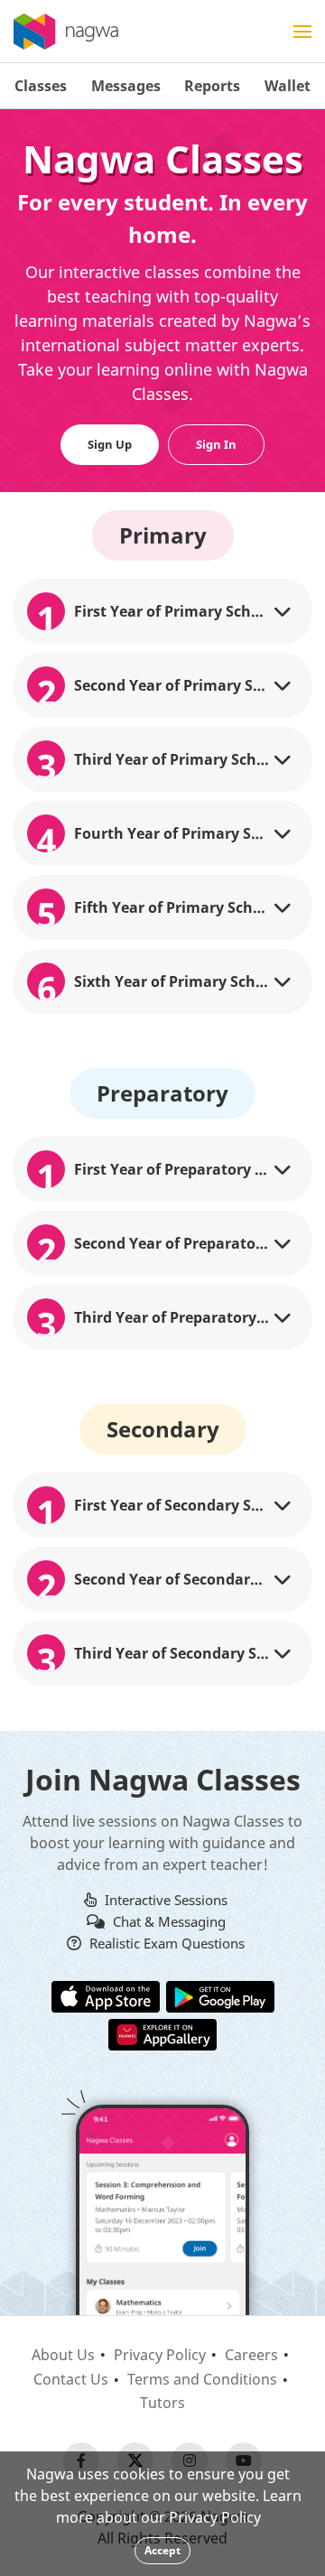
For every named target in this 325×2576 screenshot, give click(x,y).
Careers (251, 2355)
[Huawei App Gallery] (162, 2033)
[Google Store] (220, 1995)
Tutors (162, 2403)
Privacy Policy (160, 2355)
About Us (63, 2355)
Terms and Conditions (202, 2379)
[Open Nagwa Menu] (302, 32)
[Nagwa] (66, 32)
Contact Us (71, 2379)
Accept (162, 2550)
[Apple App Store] (106, 1995)
